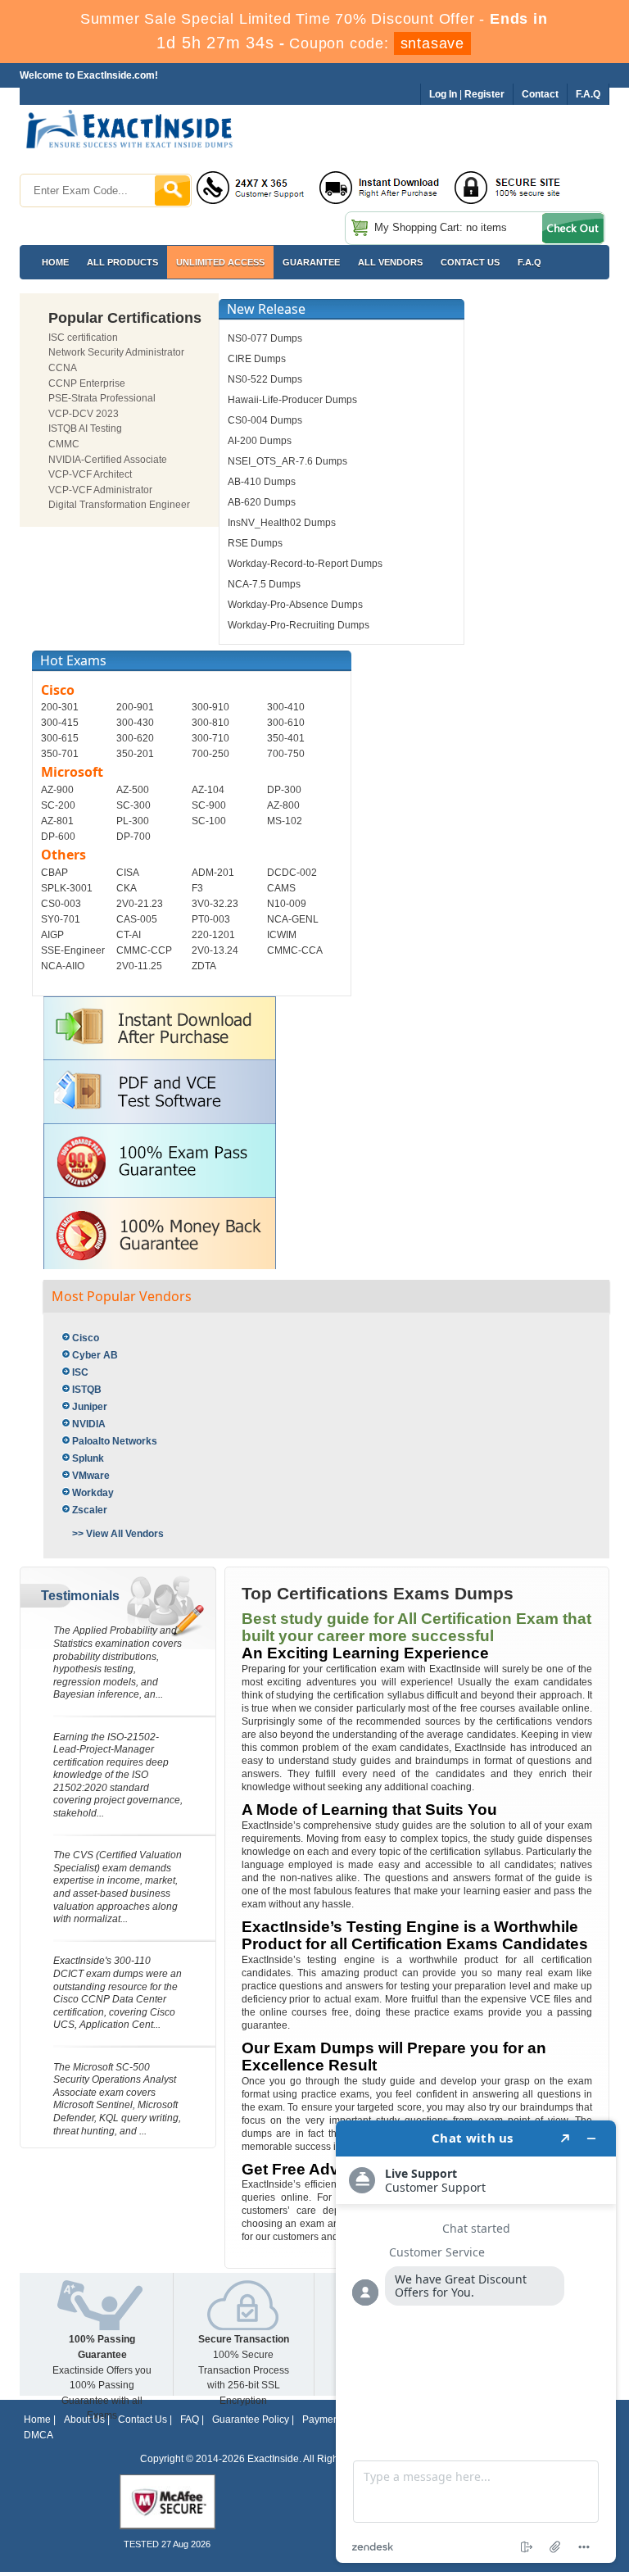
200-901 (135, 707)
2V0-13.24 (215, 950)
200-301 (60, 707)
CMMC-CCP (144, 950)
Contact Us (143, 2420)
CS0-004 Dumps (265, 420)
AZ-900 (57, 790)
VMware (91, 1476)
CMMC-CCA (295, 950)
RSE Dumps (255, 543)
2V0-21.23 (140, 904)
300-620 (135, 738)
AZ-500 (133, 790)
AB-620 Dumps (262, 502)
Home (55, 262)
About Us (84, 2420)
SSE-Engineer (73, 950)
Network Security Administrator (116, 352)
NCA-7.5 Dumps (264, 584)
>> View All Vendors (118, 1534)
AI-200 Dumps (260, 441)
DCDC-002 (292, 873)
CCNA (63, 368)
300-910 (210, 707)
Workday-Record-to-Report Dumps (305, 564)
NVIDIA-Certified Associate (108, 460)
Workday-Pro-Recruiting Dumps (299, 625)
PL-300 (133, 821)
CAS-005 (137, 919)
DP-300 (284, 790)
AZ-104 (208, 790)
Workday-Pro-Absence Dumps (295, 605)
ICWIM (282, 935)
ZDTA (204, 966)
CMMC (64, 444)
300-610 (286, 723)
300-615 (60, 738)
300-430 (135, 723)
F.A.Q (529, 262)
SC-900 (209, 805)
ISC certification (83, 338)
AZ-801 (57, 821)
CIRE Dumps (257, 359)
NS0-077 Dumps (265, 338)
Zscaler (90, 1510)
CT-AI (129, 935)
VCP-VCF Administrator (100, 490)
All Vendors (390, 262)
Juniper (90, 1407)
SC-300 (133, 805)
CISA (128, 873)
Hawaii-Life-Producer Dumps (292, 400)
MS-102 (285, 821)
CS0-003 (61, 904)
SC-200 (58, 805)
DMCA (38, 2435)
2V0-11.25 (139, 966)
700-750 (286, 754)
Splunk (88, 1458)
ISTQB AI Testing (85, 429)
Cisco (86, 1338)
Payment (322, 2420)
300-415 (60, 723)
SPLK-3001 (67, 888)
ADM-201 (213, 873)
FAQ (190, 2420)
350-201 (135, 754)
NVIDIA (89, 1424)
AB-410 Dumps (262, 482)
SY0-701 (61, 919)
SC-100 (209, 821)
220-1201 (213, 935)
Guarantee (311, 262)
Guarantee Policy (251, 2420)
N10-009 (287, 904)
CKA (127, 888)
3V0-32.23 (215, 904)
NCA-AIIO (63, 966)
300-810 (210, 723)
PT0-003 (211, 919)
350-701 (60, 754)
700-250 (210, 754)
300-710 (210, 738)
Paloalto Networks (115, 1441)
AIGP (52, 935)
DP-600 (58, 837)
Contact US (470, 262)
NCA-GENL (293, 919)
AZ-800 (283, 805)
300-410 (286, 707)
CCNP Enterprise (87, 383)
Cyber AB (95, 1355)
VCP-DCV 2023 (84, 414)
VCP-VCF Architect (90, 474)
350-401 (286, 738)
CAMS (281, 888)
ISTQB (87, 1390)
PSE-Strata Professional (102, 398)
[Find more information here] (476, 2342)
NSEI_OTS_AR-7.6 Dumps (287, 461)
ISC (80, 1372)
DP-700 (133, 837)
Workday (93, 1493)
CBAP (54, 873)
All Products (122, 262)
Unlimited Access (220, 262)
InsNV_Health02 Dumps (282, 523)
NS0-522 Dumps (265, 379)
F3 (197, 888)
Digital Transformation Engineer (119, 505)
